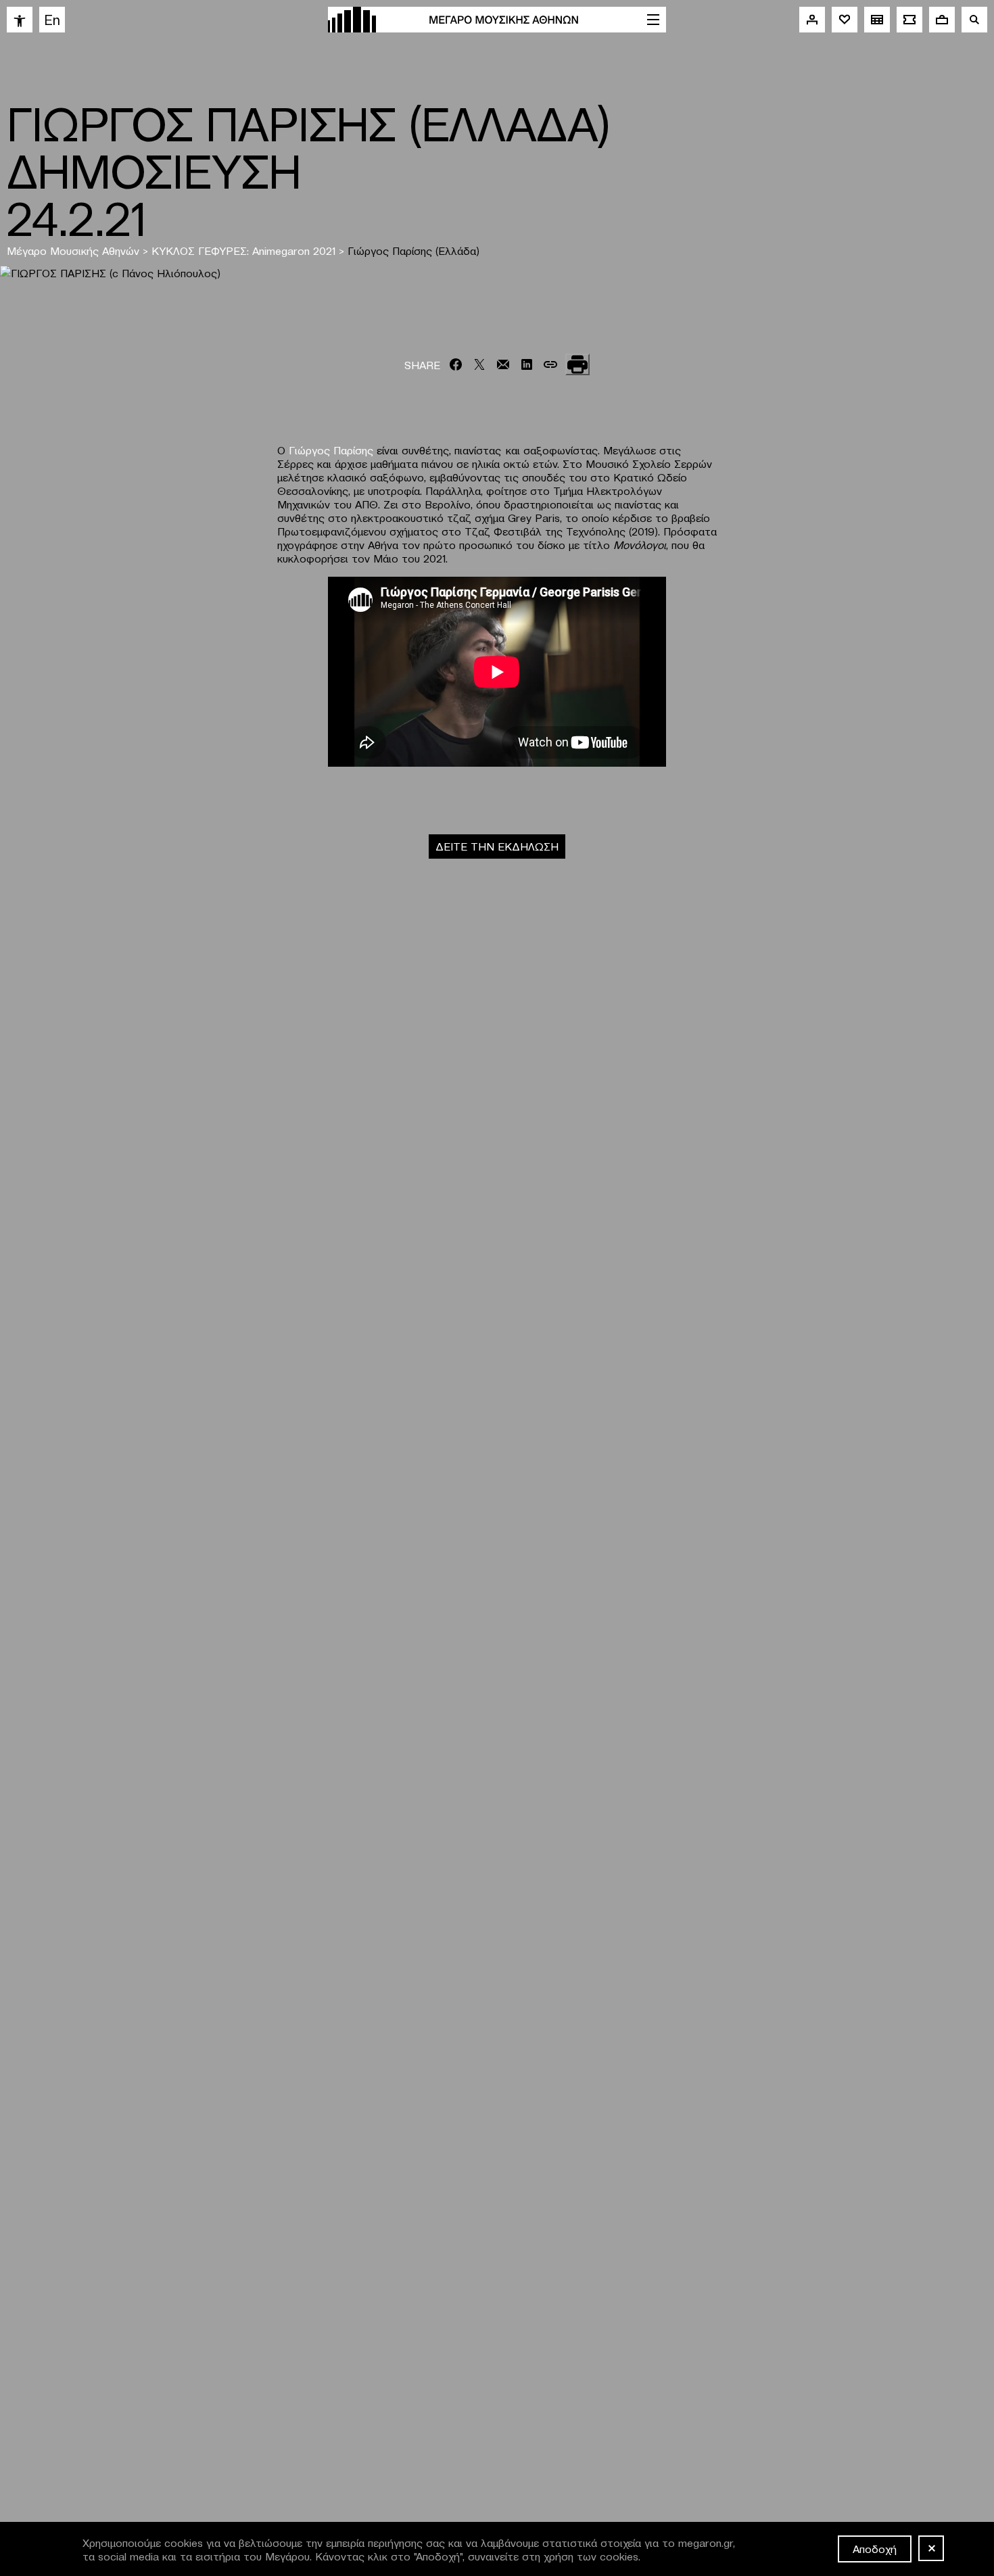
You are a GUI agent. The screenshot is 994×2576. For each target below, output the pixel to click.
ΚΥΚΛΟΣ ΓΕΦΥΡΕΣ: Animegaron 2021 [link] (243, 250)
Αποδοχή (875, 2548)
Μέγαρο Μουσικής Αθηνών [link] (73, 250)
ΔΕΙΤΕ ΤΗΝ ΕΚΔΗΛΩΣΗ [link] (497, 846)
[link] (20, 20)
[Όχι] (931, 2548)
